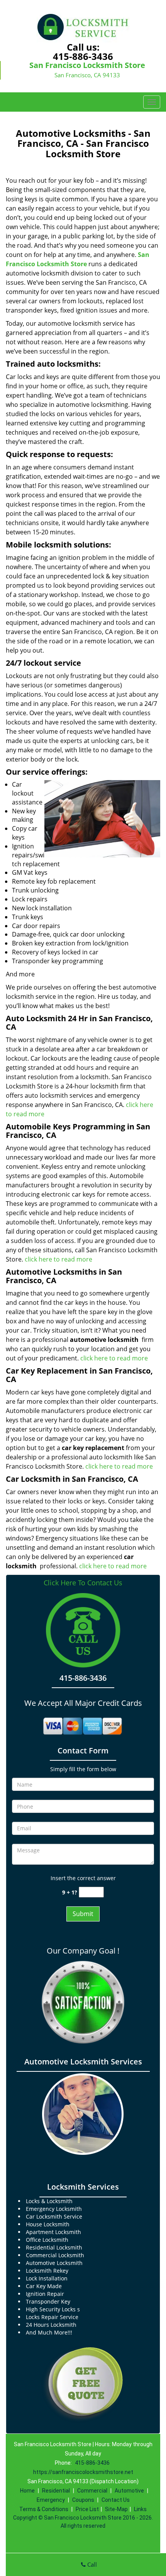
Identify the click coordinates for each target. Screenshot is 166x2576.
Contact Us (116, 2500)
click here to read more (59, 1259)
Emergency (51, 2500)
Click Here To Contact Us (83, 1583)
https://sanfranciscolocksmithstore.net (83, 2472)
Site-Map (116, 2509)
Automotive (129, 2491)
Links (140, 2509)
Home (27, 2491)
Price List (87, 2509)
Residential (56, 2491)
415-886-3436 (83, 56)
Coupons (83, 2500)
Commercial (92, 2491)
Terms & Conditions (44, 2509)
